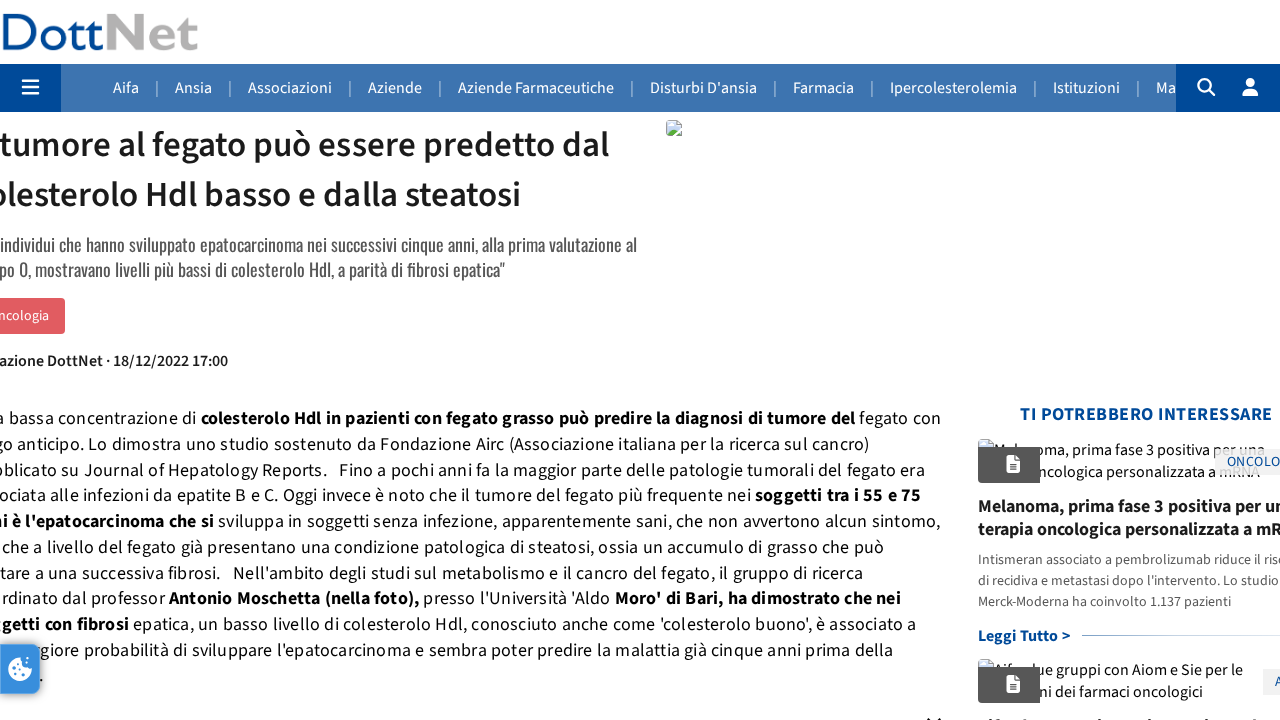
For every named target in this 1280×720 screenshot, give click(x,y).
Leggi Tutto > (1024, 636)
